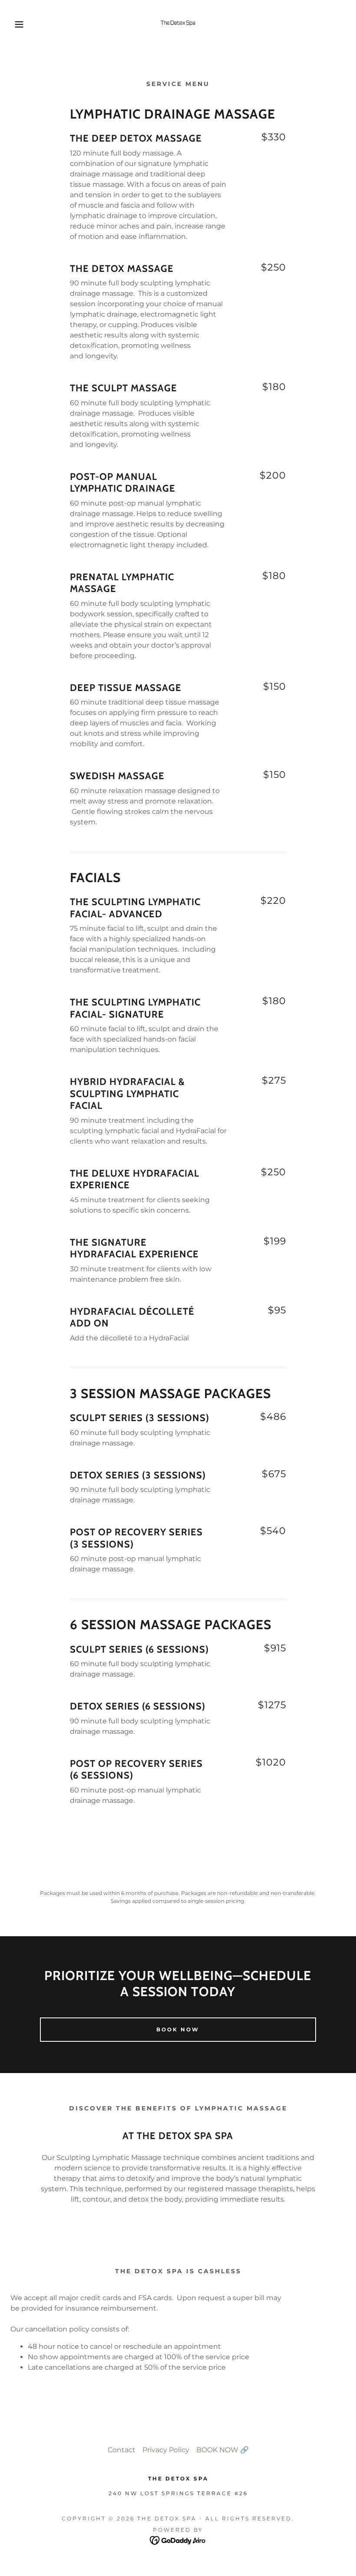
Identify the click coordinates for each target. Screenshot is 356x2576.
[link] (178, 24)
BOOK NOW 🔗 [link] (222, 2450)
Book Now (178, 2029)
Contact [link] (122, 2450)
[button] (18, 24)
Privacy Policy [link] (166, 2450)
